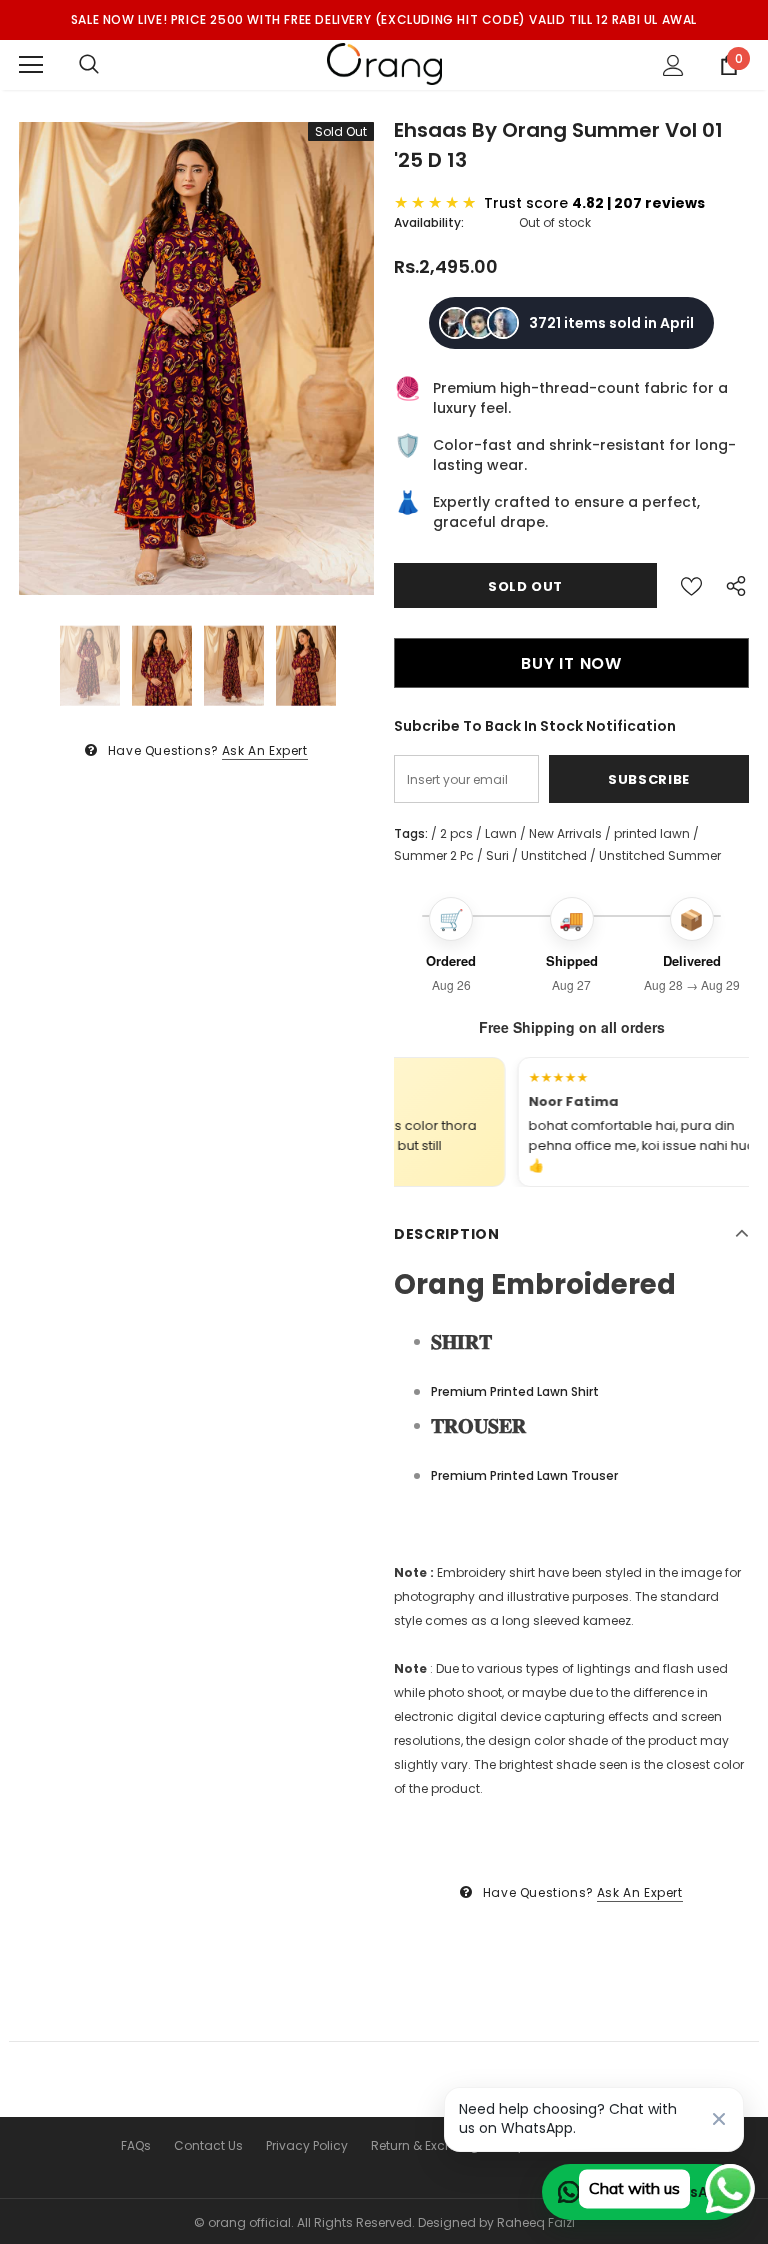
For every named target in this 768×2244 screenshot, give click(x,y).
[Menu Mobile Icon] (31, 65)
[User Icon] (673, 65)
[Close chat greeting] (719, 2119)
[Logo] (384, 64)
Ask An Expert (265, 750)
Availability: (429, 222)
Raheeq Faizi (536, 2222)
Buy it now (571, 663)
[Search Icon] (89, 65)
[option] (196, 358)
